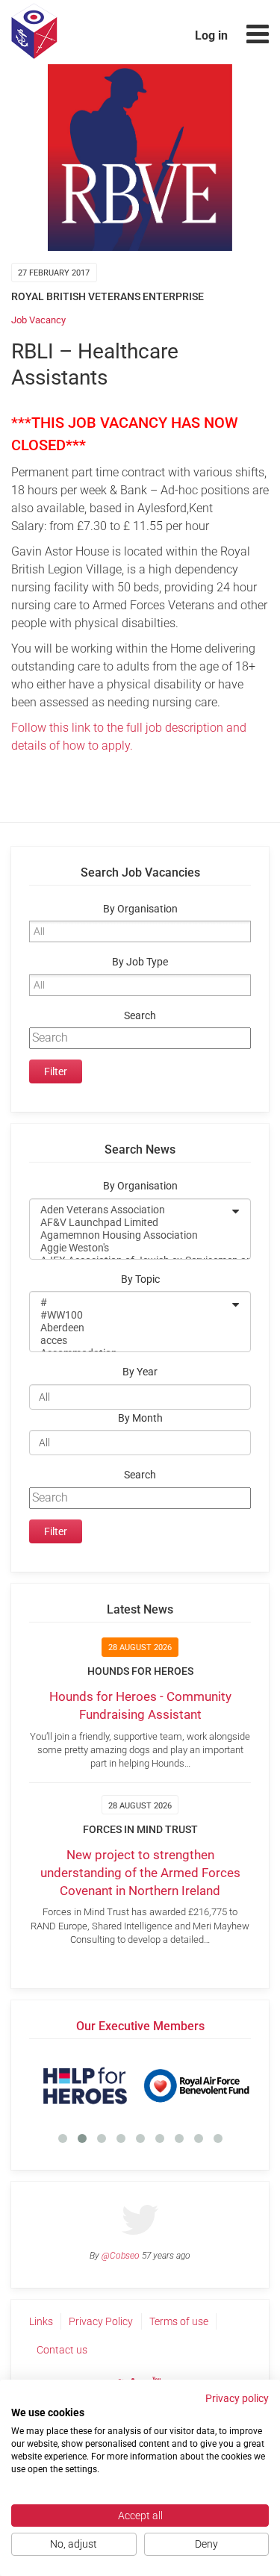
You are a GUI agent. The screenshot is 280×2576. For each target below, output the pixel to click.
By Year (140, 1372)
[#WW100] (130, 1315)
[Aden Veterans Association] (130, 1210)
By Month (140, 1418)
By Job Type (140, 962)
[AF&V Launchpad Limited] (130, 1223)
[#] (130, 1303)
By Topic (140, 1279)
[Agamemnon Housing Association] (130, 1235)
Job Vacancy (38, 320)
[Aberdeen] (130, 1328)
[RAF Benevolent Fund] (196, 2085)
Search (140, 1016)
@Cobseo (121, 2256)
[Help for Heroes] (85, 2085)
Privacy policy (237, 2398)
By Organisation (140, 909)
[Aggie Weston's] (130, 1248)
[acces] (130, 1341)
